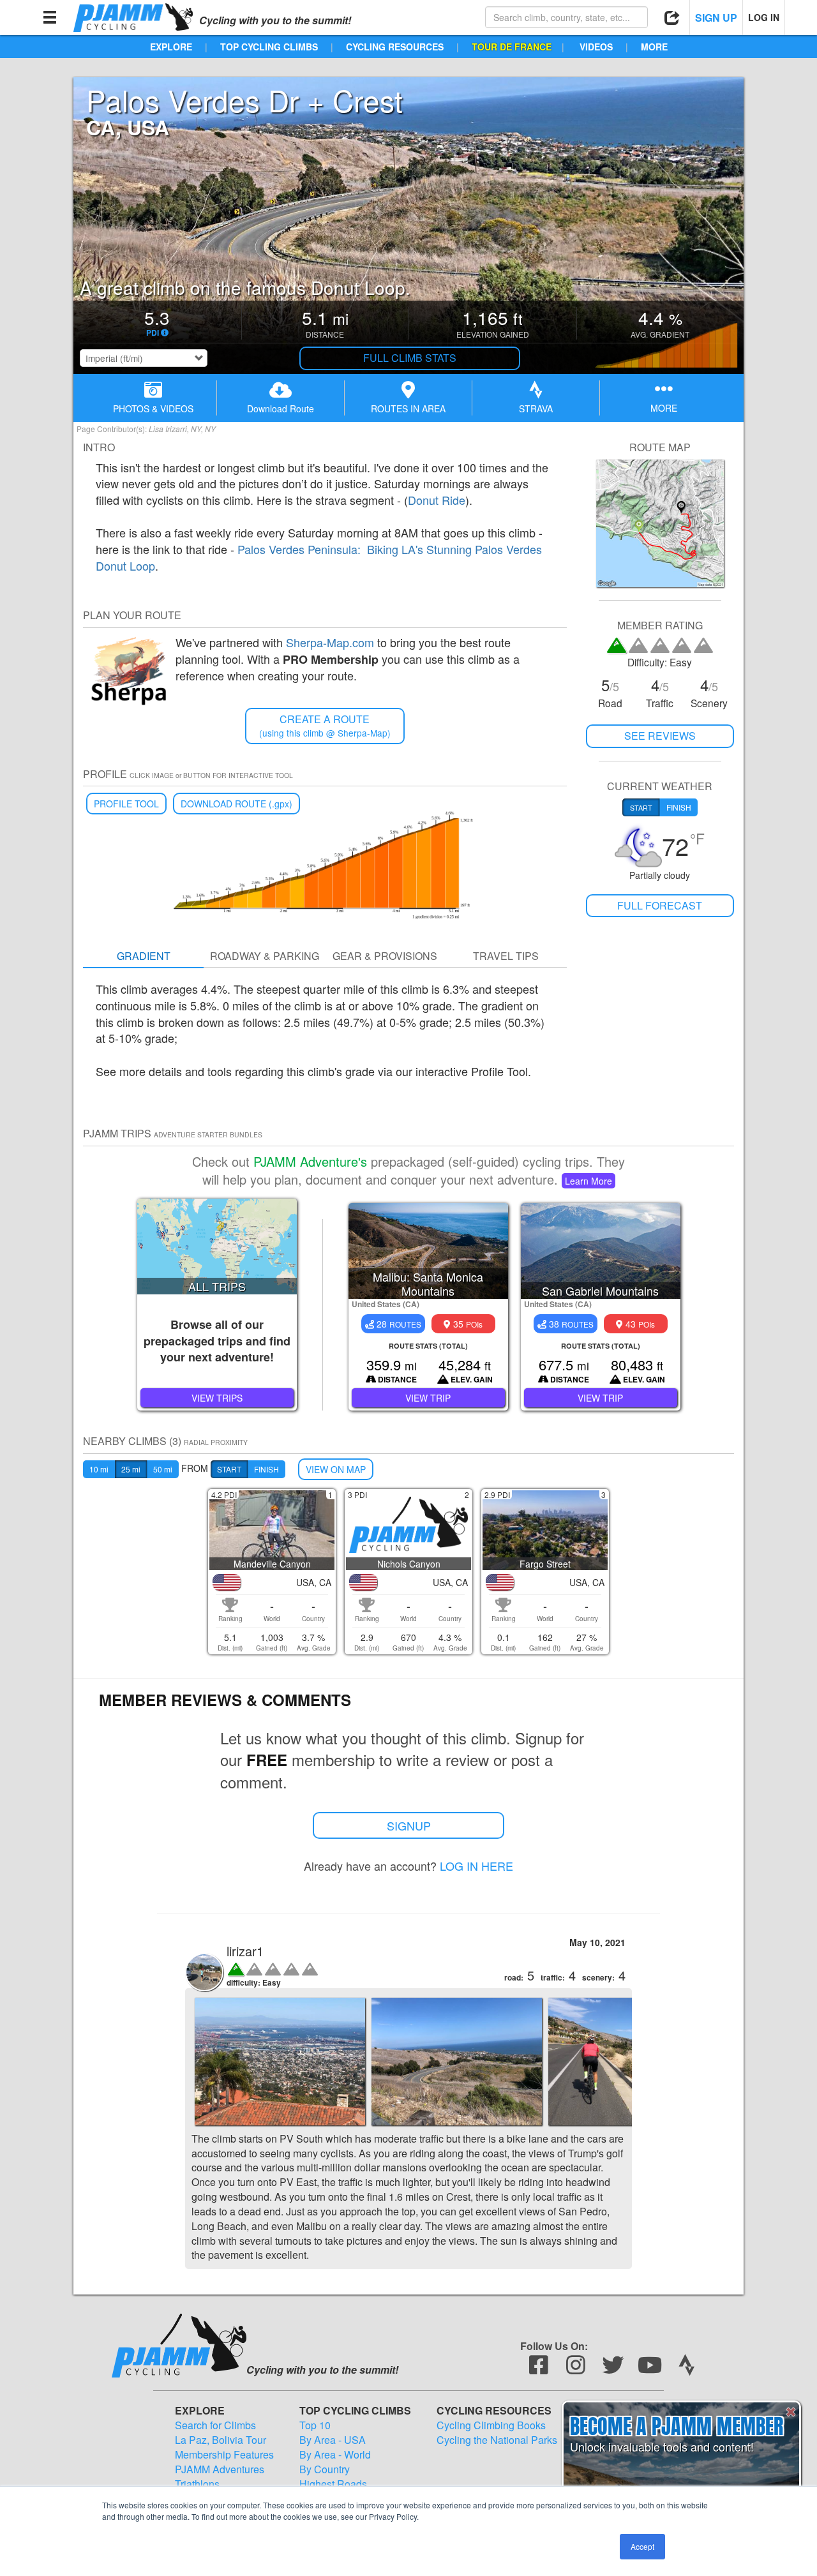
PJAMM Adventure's (310, 1161)
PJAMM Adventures (220, 2469)
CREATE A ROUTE (325, 725)
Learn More (588, 1181)
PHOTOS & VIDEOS (153, 408)
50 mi (163, 1469)
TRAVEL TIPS (506, 956)
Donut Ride (437, 500)
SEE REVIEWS (660, 736)
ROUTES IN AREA (408, 408)
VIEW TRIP (428, 1398)
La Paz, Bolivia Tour (221, 2440)
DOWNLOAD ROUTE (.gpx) (236, 804)
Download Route (281, 408)
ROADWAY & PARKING (265, 956)
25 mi (131, 1469)
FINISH (266, 1469)
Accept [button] (642, 2546)
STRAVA (536, 408)
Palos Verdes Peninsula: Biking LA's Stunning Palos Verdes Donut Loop (319, 557)
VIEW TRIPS (217, 1398)
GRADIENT (144, 956)
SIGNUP (409, 1825)
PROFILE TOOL (126, 804)
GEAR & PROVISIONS (385, 956)
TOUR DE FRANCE (512, 47)
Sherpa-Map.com (330, 642)
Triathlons (197, 2484)
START (229, 1469)
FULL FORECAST (660, 905)
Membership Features (224, 2455)
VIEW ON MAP (336, 1469)
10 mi (99, 1469)
